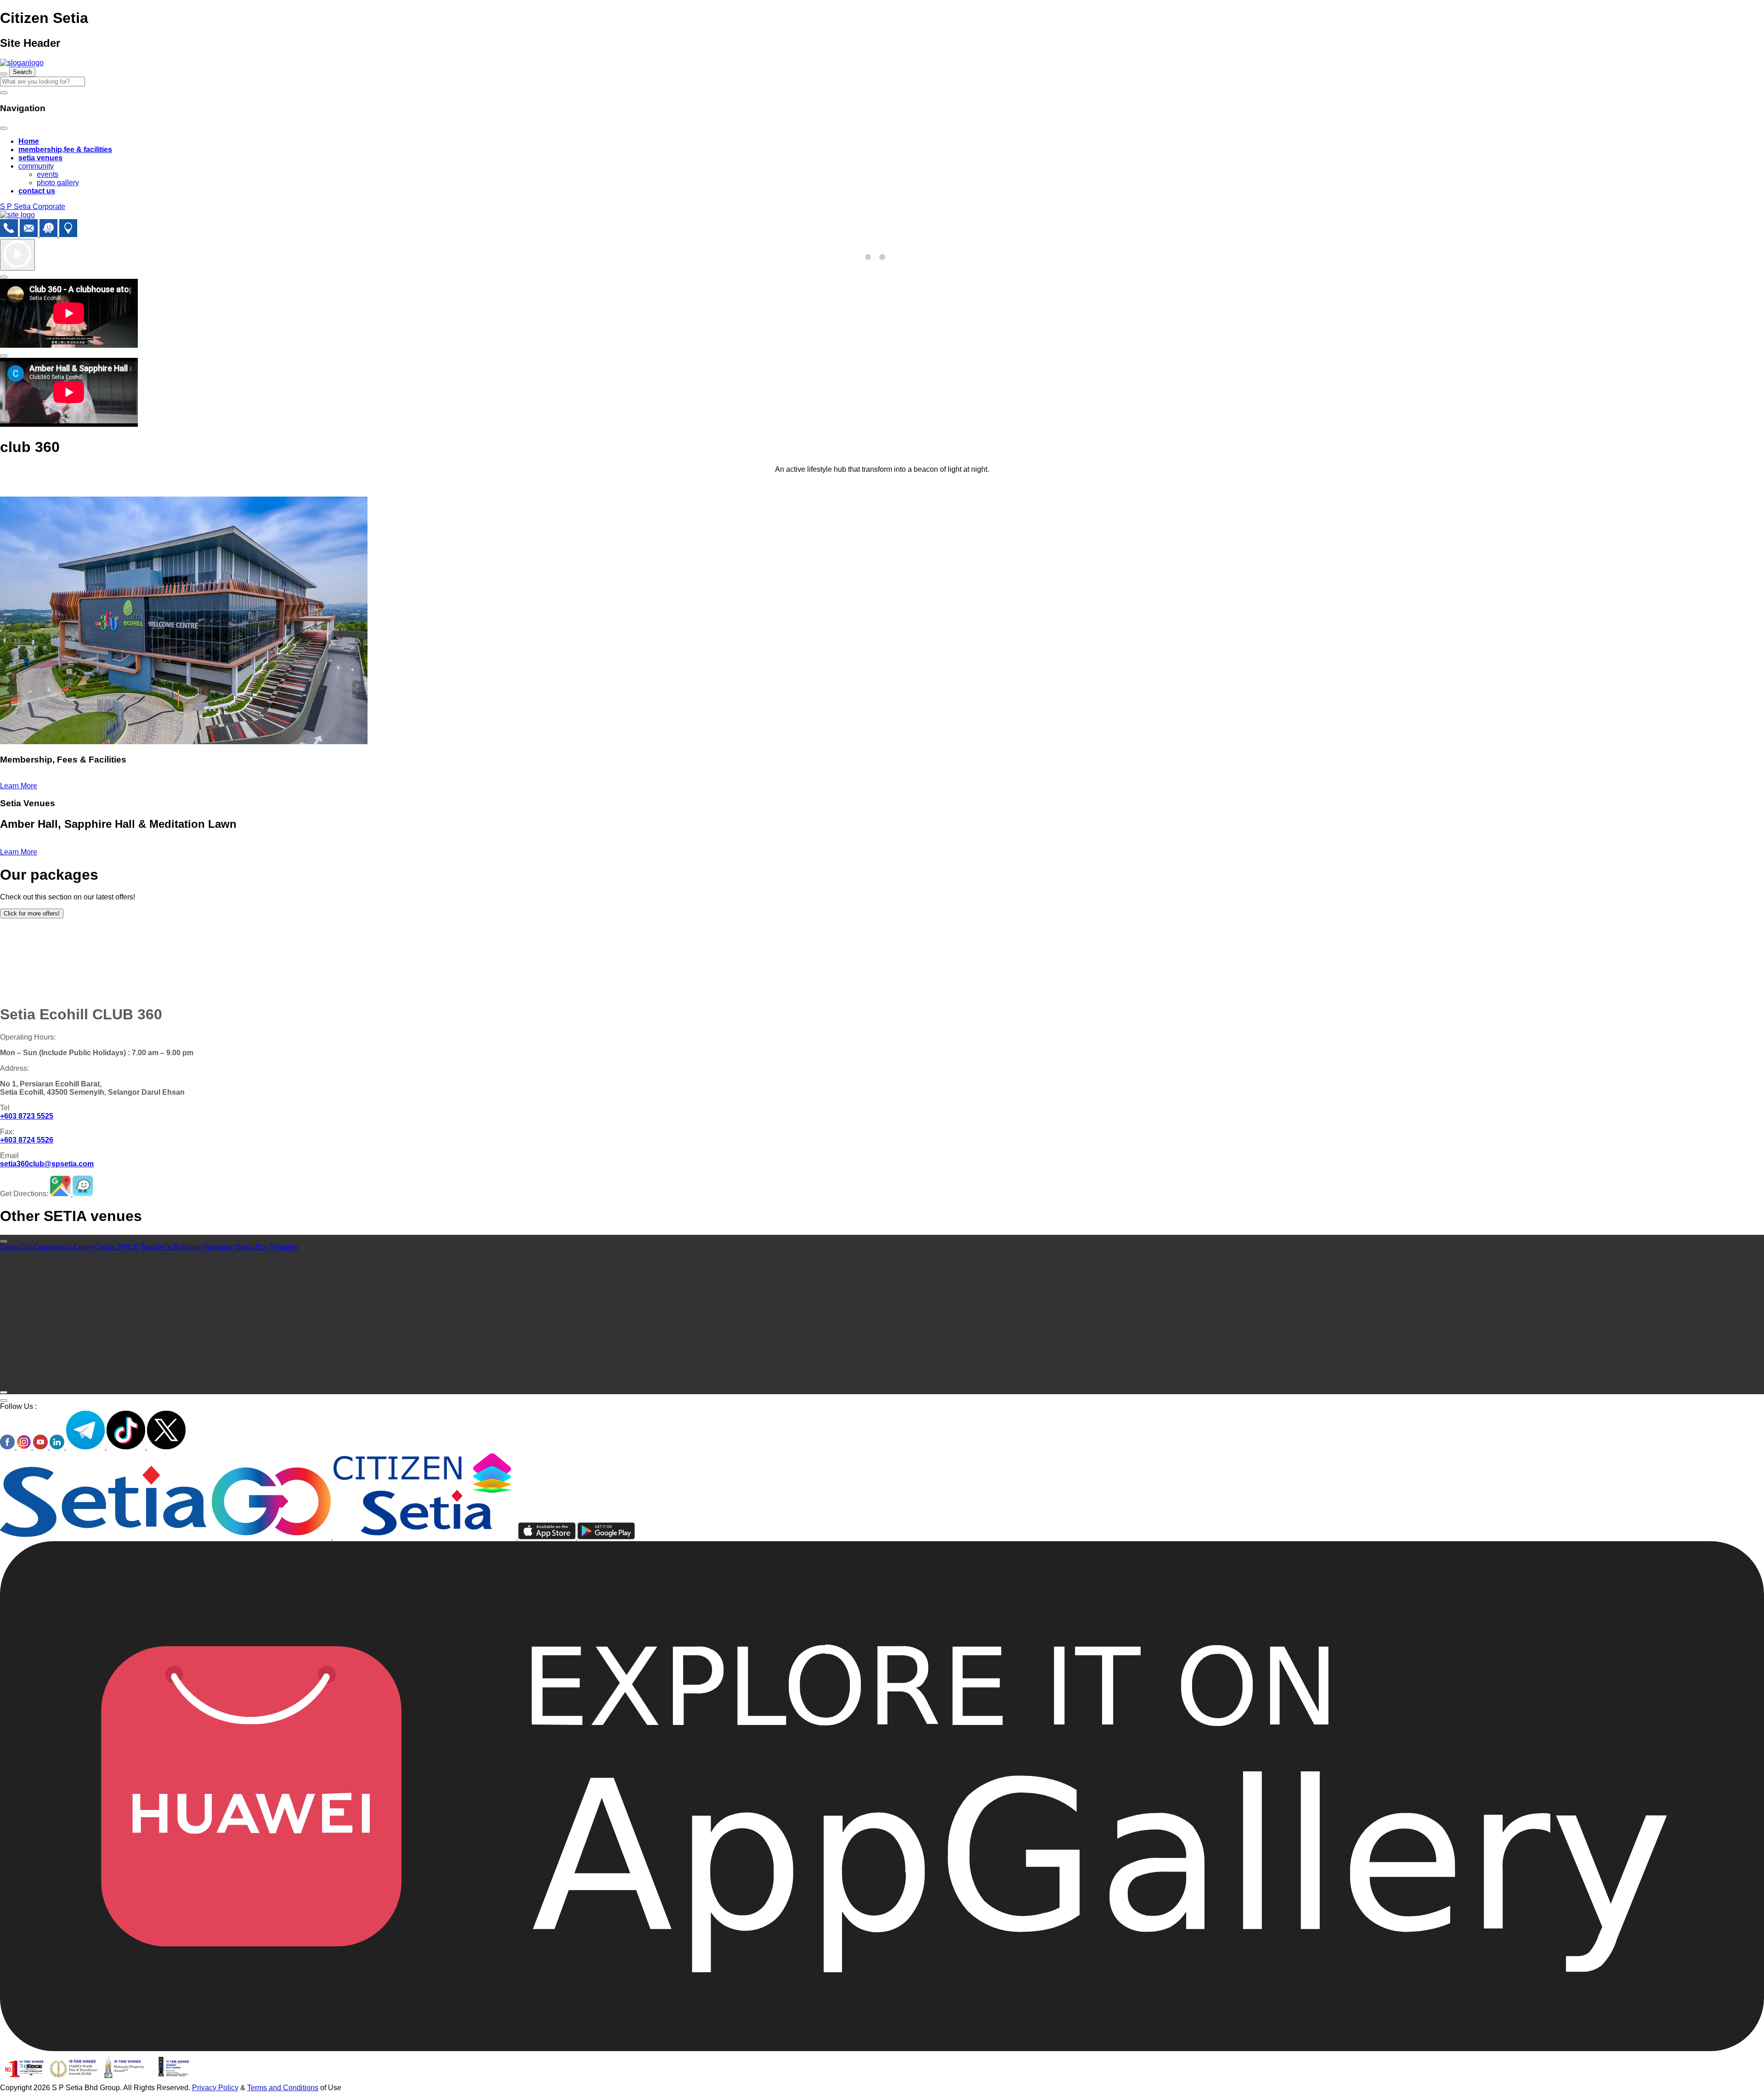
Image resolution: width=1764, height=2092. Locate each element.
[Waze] (49, 235)
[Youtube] (41, 1447)
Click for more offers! (32, 913)
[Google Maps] (68, 235)
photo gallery (58, 183)
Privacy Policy (215, 2088)
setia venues (40, 158)
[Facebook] (8, 1447)
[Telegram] (86, 1447)
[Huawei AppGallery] (882, 2049)
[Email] (30, 235)
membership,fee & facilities (65, 150)
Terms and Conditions (283, 2088)
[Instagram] (25, 1447)
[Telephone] (10, 235)
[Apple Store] (548, 1537)
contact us (37, 191)
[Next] (4, 1392)
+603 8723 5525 (27, 1116)
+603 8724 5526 (27, 1140)
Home (29, 141)
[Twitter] (166, 1447)
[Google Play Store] (606, 1537)
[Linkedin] (58, 1447)
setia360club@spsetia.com (47, 1164)
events (48, 174)
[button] (868, 257)
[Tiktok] (127, 1447)
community (36, 166)
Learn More (19, 786)
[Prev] (4, 1241)
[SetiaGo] (425, 1537)
